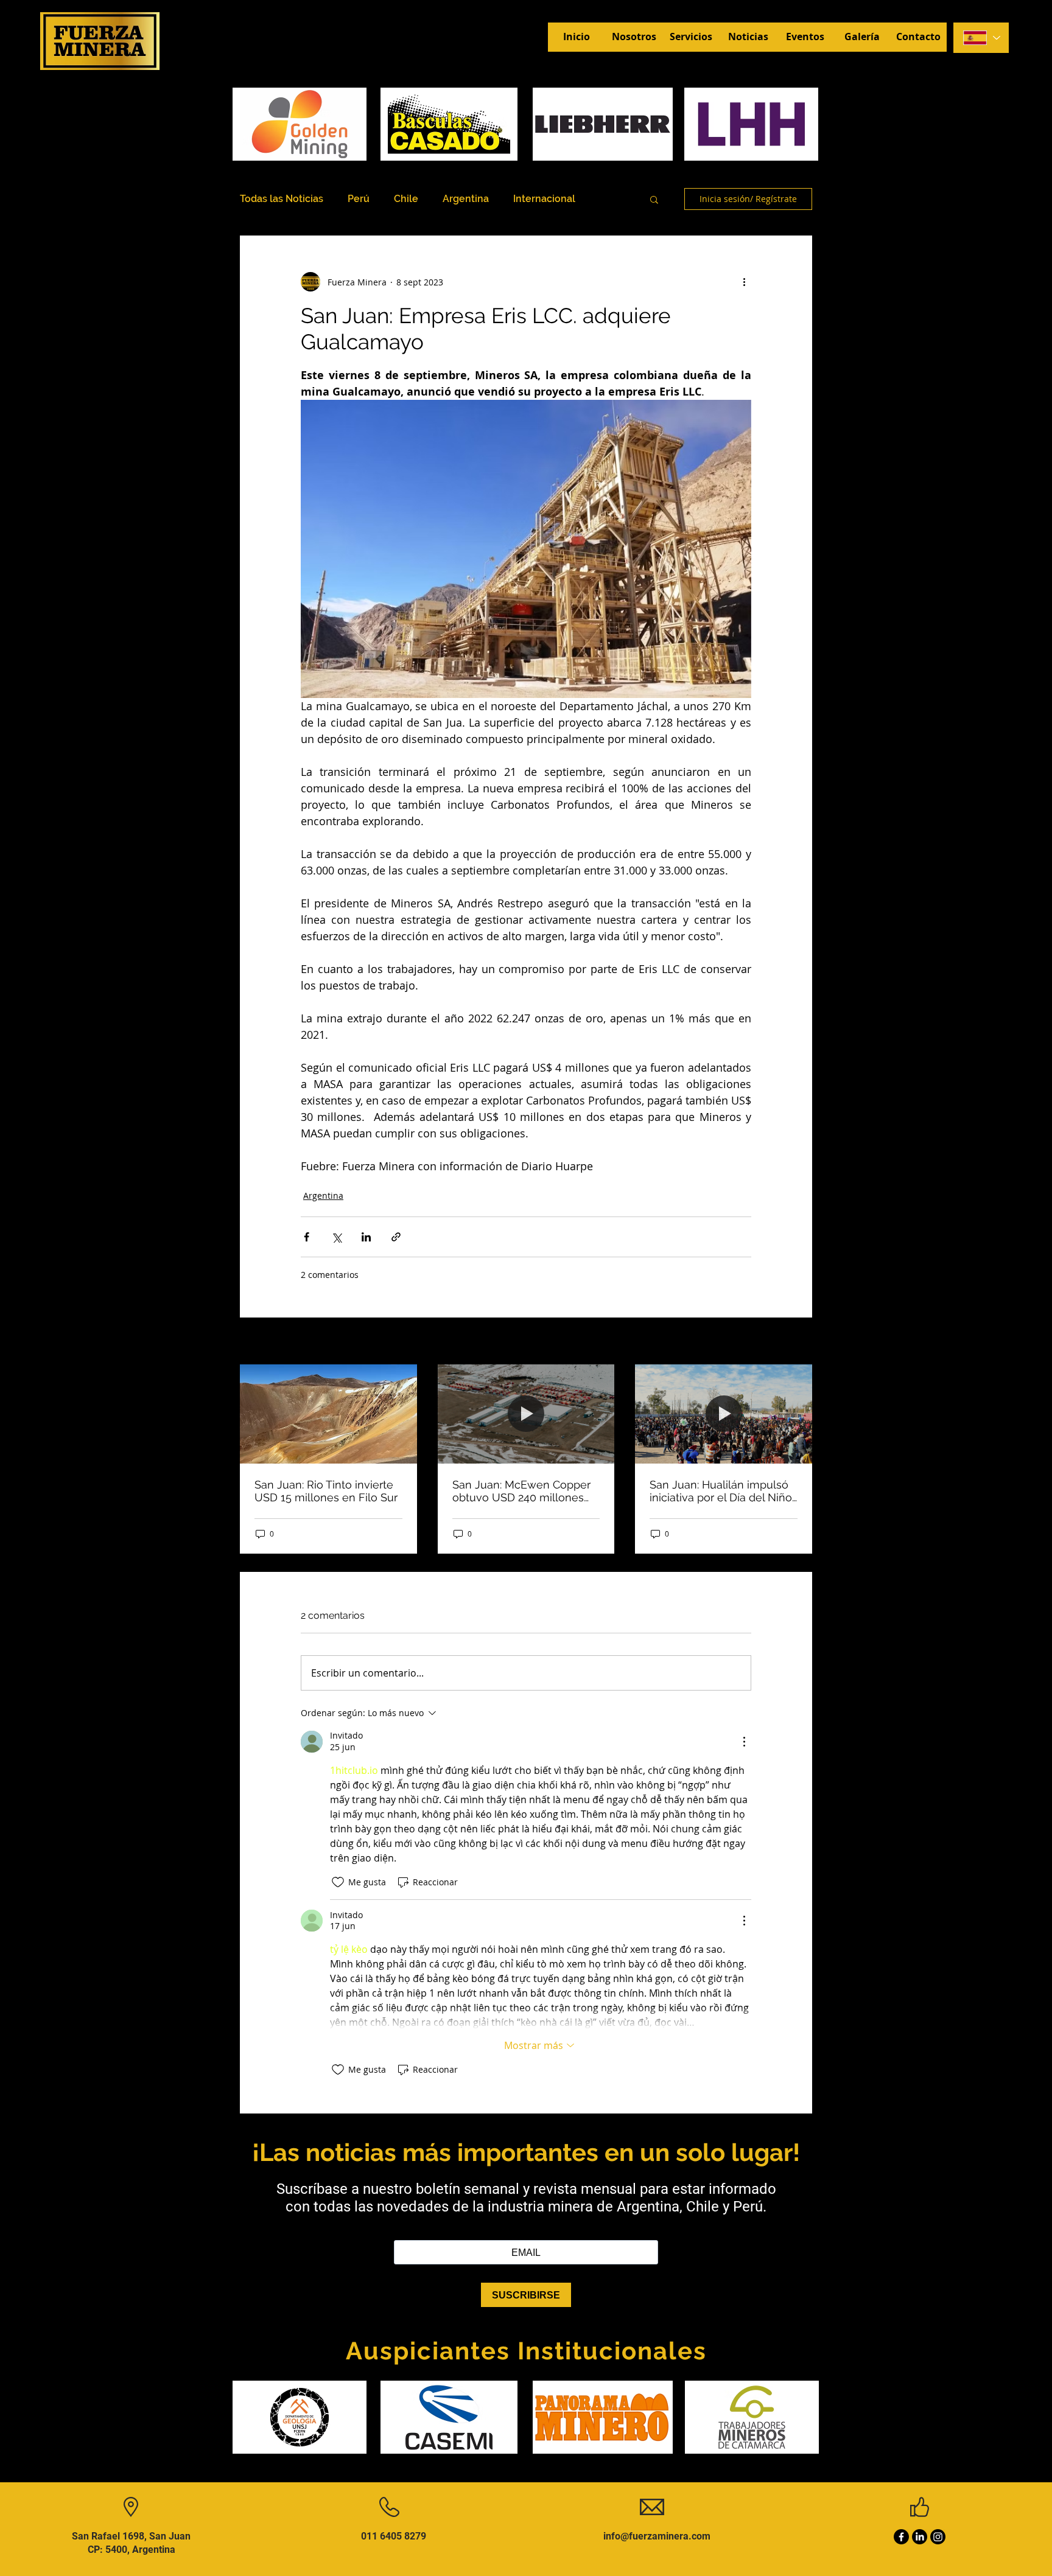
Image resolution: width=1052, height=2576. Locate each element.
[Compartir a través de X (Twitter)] (336, 1237)
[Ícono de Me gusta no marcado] (338, 1882)
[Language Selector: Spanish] (981, 38)
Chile (406, 199)
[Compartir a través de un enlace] (396, 1237)
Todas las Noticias (282, 199)
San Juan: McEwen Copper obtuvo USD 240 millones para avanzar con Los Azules (526, 1491)
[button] (654, 199)
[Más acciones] (744, 282)
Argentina (466, 199)
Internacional (544, 199)
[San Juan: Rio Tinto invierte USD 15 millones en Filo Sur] (328, 1414)
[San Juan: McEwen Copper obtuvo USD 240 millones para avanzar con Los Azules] (526, 1414)
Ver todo (795, 1342)
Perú (359, 199)
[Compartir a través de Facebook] (307, 1237)
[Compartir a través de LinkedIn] (366, 1237)
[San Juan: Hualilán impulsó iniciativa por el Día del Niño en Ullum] (724, 1414)
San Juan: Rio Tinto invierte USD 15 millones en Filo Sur (326, 1491)
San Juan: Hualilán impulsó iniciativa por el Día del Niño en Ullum (721, 1491)
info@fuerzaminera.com (657, 2536)
